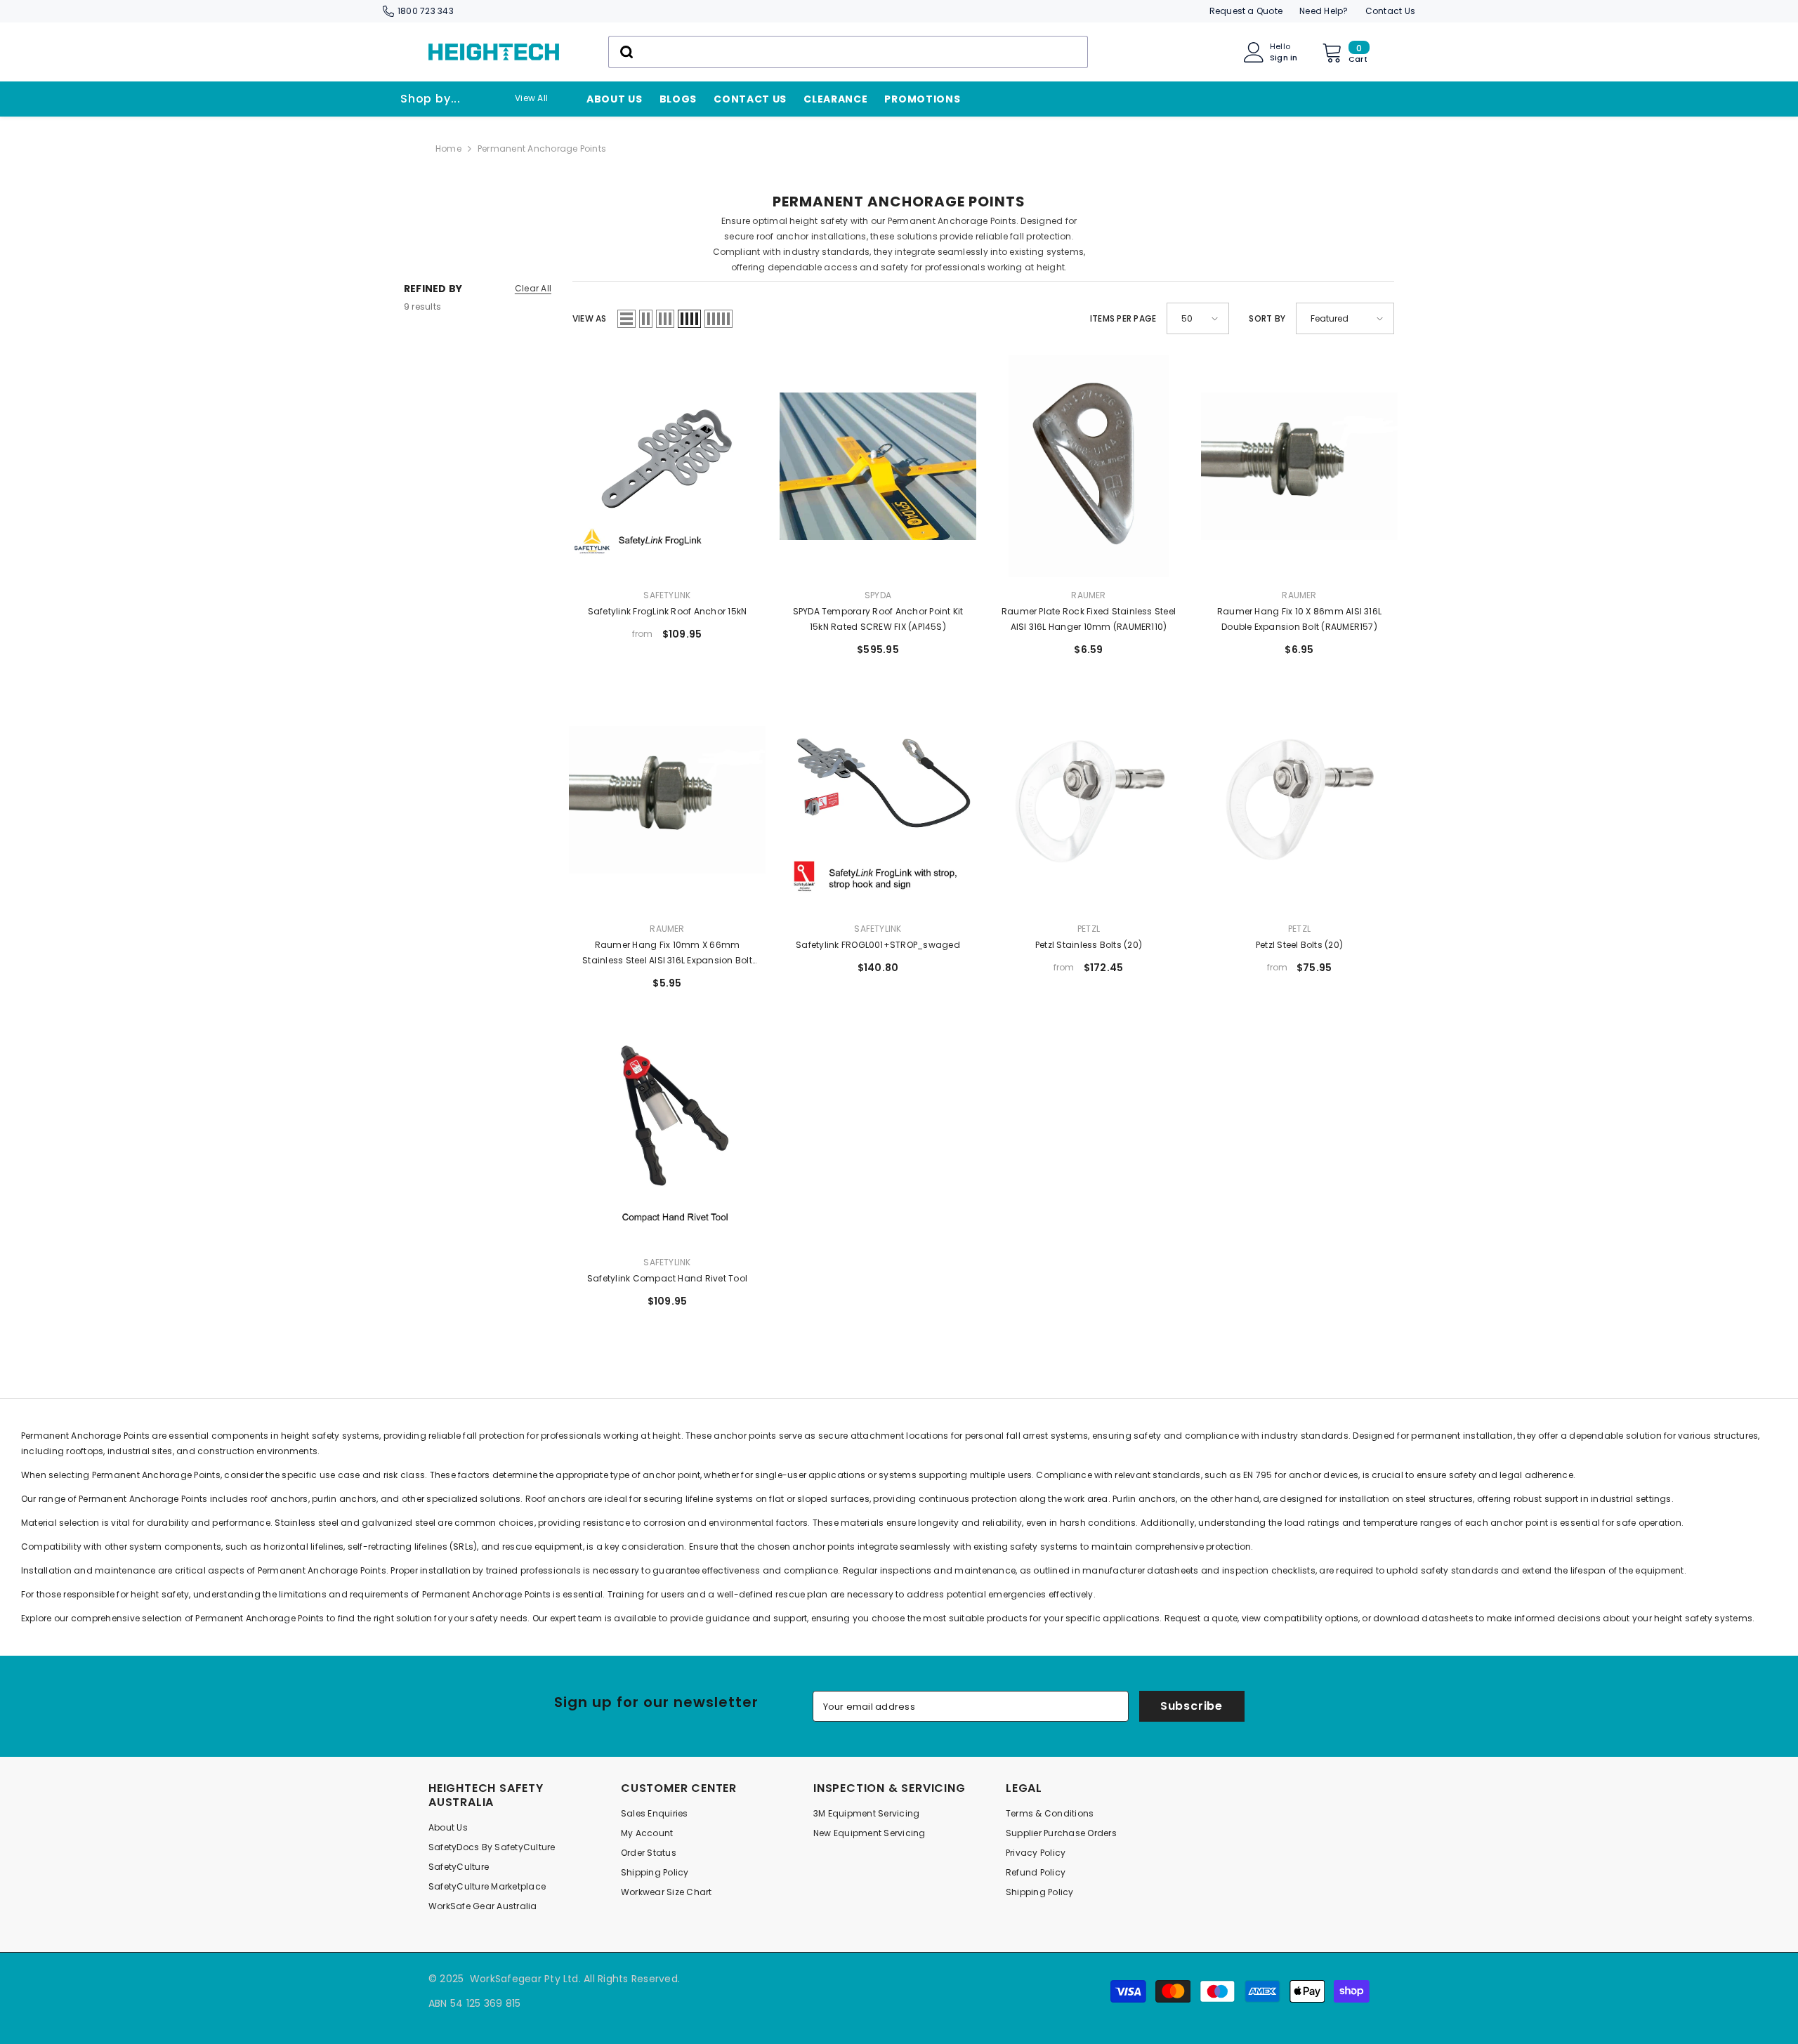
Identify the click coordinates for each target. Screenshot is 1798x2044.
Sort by (1267, 318)
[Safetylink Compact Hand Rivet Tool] (667, 1133)
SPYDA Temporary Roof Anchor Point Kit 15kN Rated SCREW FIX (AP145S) (878, 619)
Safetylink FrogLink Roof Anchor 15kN (668, 611)
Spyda (878, 595)
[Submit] (625, 52)
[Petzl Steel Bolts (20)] (1299, 800)
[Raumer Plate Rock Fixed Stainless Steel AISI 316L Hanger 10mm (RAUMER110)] (1089, 466)
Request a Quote (1246, 11)
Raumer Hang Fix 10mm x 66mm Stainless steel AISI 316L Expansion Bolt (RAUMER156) (667, 954)
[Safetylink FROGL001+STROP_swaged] (878, 800)
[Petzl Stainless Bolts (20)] (1089, 800)
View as (590, 318)
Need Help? (1324, 11)
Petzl (1089, 929)
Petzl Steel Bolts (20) (1299, 945)
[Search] (848, 52)
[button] (626, 319)
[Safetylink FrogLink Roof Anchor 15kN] (667, 466)
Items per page (1123, 318)
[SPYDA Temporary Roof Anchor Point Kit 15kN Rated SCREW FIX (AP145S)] (878, 466)
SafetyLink (667, 595)
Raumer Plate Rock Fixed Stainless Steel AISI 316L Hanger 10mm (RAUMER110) (1089, 619)
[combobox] (848, 52)
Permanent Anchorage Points (542, 149)
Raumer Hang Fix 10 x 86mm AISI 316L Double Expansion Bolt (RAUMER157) (1299, 619)
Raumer (1088, 595)
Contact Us (1390, 11)
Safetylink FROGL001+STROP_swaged (878, 945)
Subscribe (1192, 1706)
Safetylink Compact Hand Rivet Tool (667, 1278)
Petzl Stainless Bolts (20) (1089, 945)
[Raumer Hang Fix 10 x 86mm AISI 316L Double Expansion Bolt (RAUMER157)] (1299, 466)
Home (448, 149)
